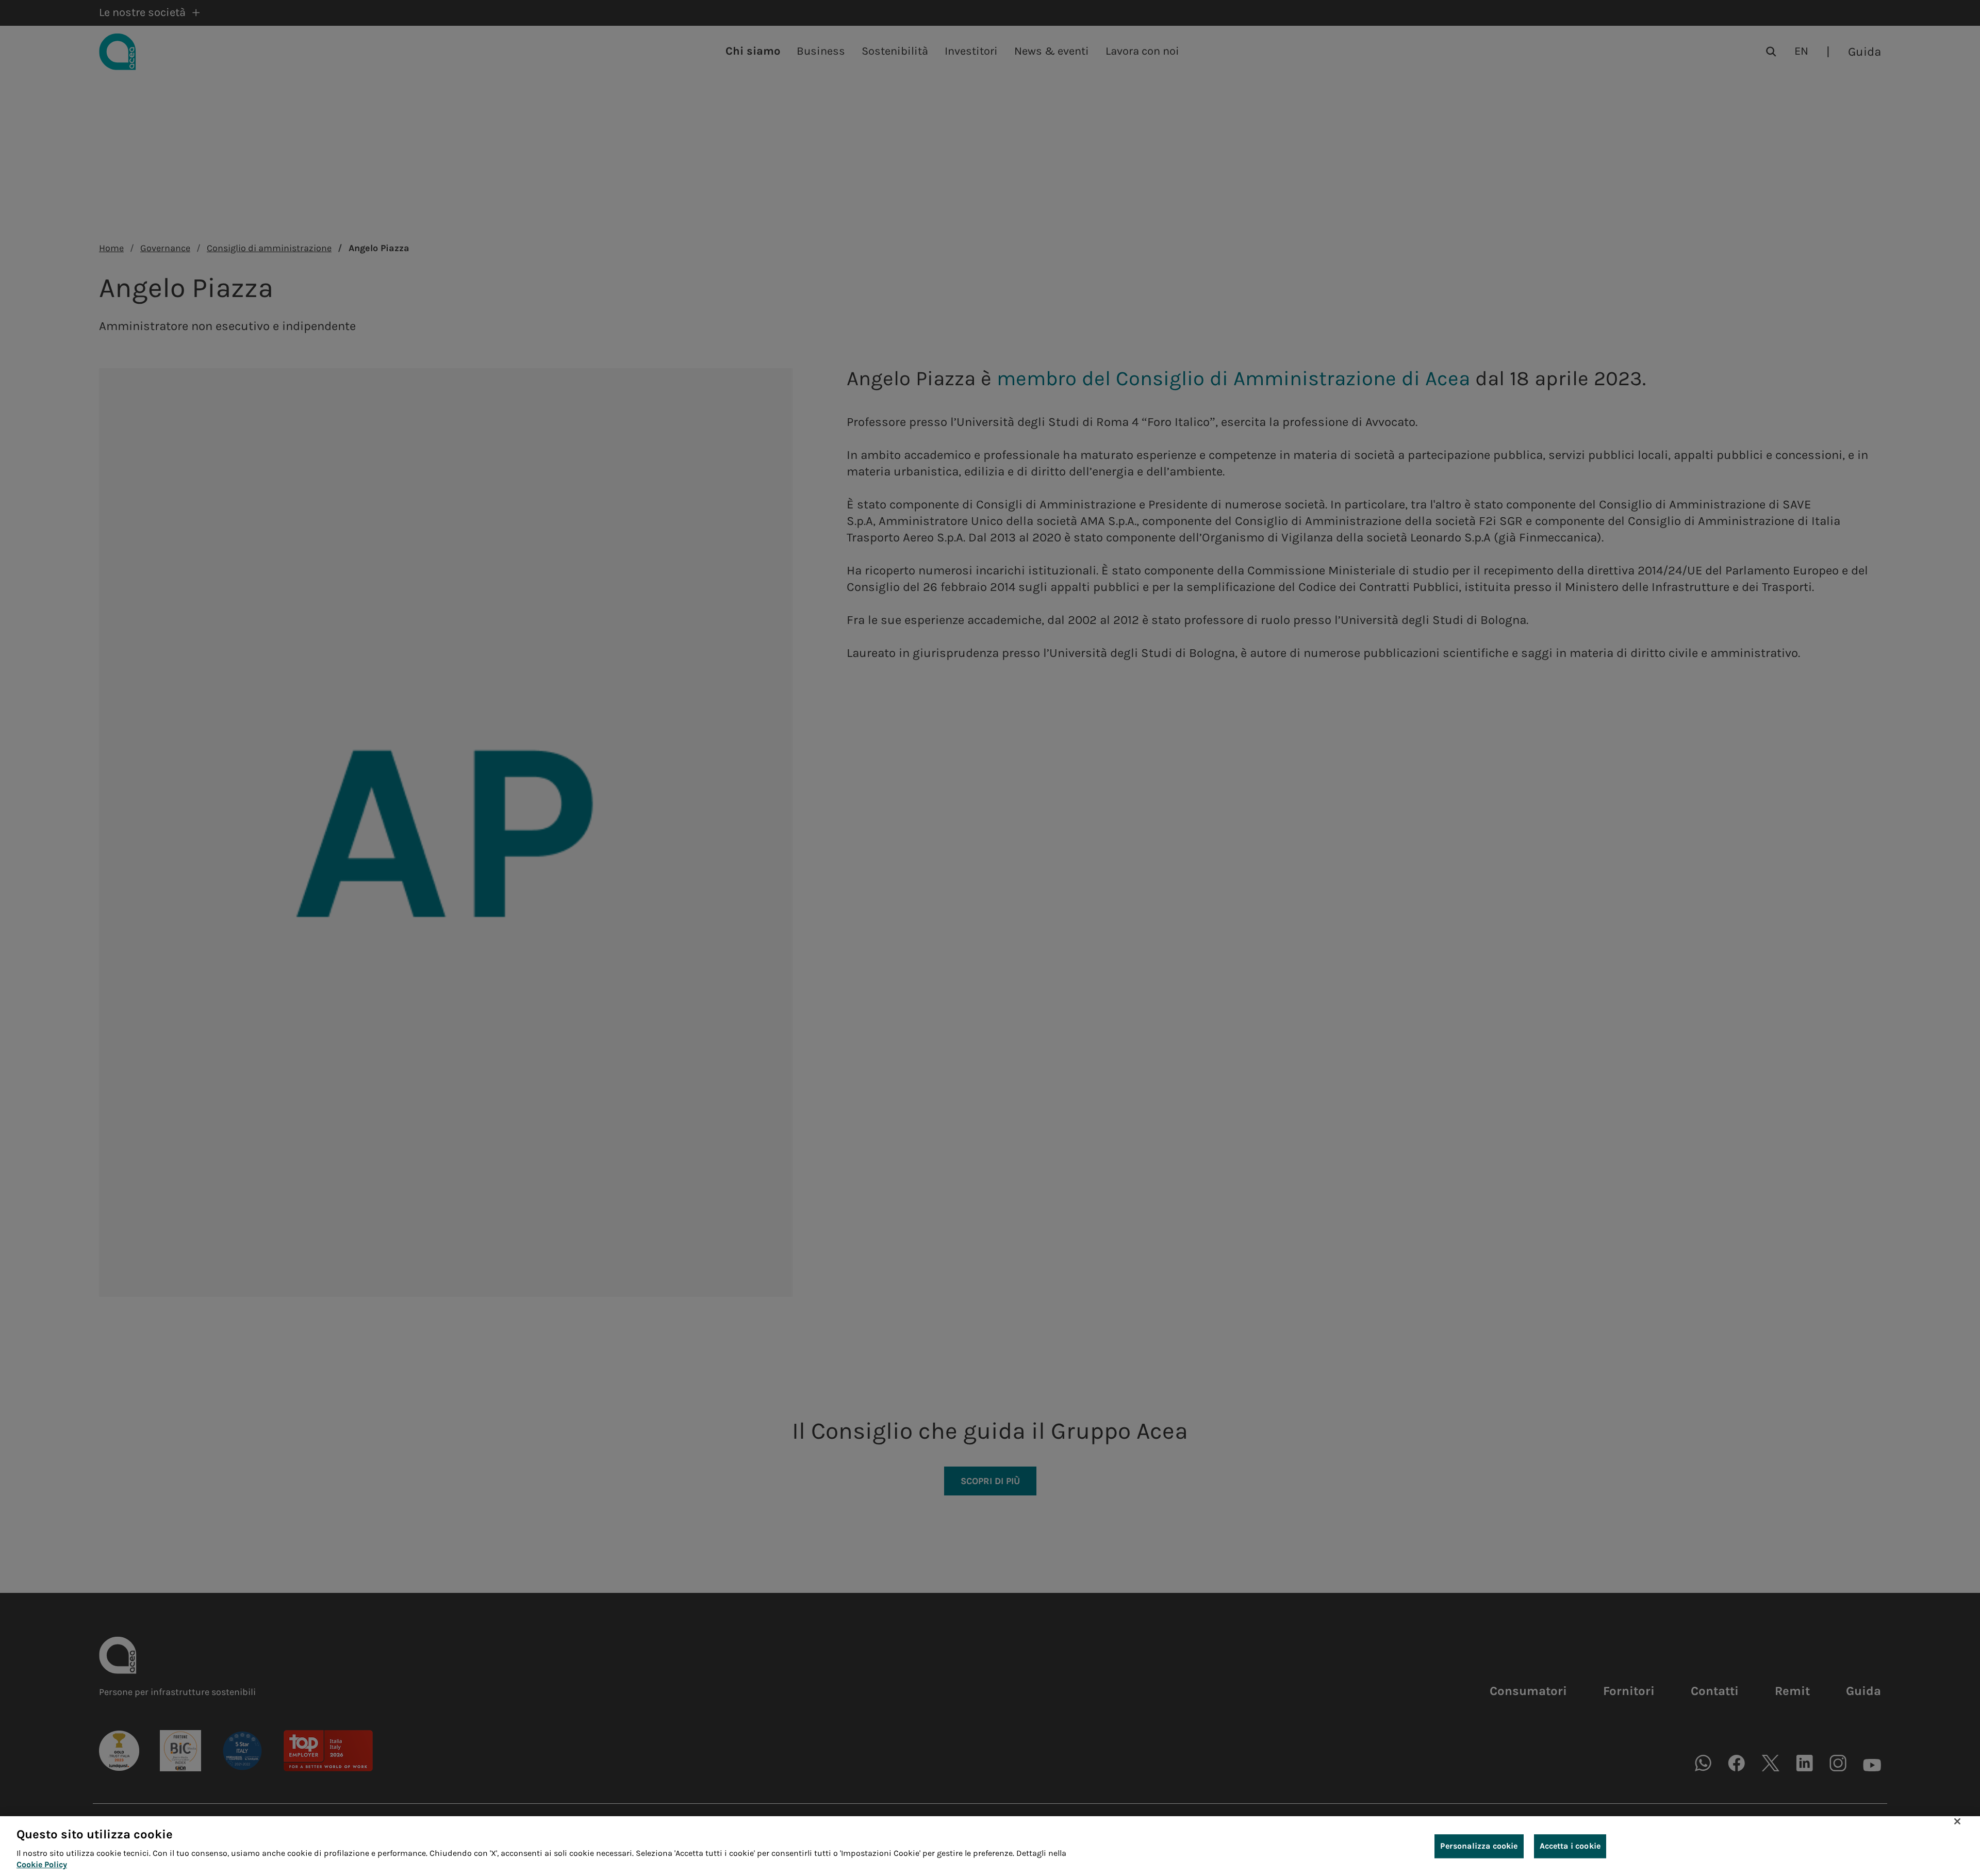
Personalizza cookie (1479, 1846)
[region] (990, 1846)
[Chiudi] (1957, 1821)
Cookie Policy (42, 1865)
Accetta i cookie (1570, 1846)
